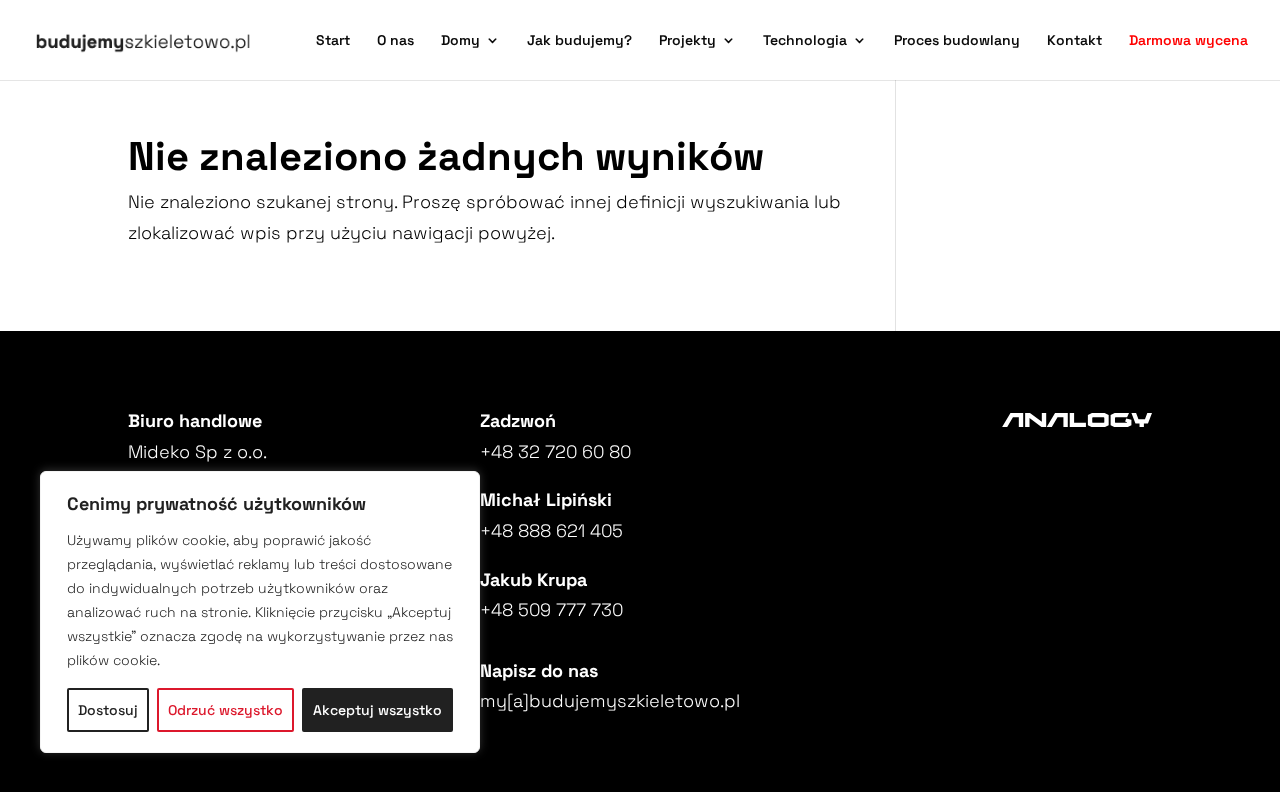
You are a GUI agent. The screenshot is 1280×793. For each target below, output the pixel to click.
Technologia (805, 41)
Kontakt (1074, 41)
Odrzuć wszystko (225, 710)
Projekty (687, 41)
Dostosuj (108, 710)
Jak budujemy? (579, 41)
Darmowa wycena (1188, 41)
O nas (395, 41)
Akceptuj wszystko (377, 710)
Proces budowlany (957, 41)
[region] (260, 612)
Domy (460, 41)
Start (333, 41)
